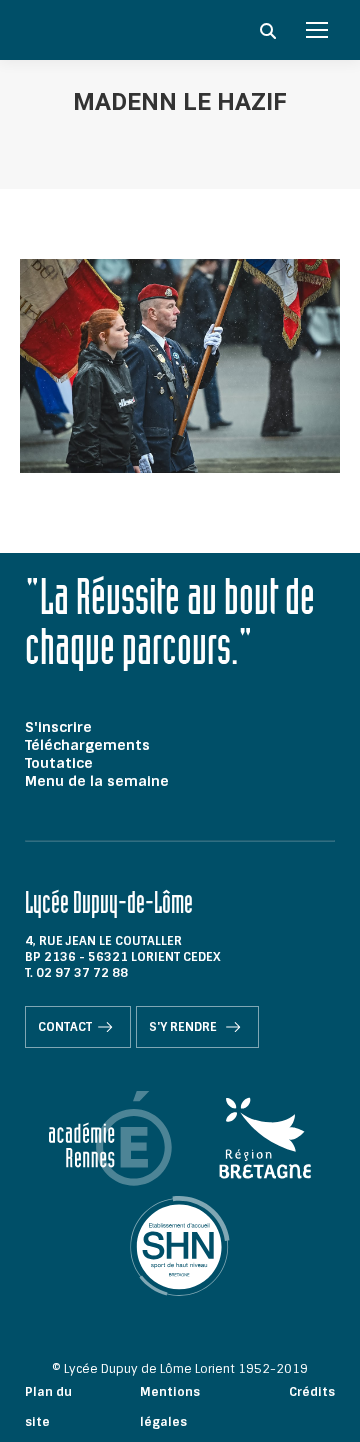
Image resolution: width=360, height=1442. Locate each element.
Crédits (312, 1392)
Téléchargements (87, 745)
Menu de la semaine (97, 781)
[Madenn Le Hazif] (180, 366)
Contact (65, 1027)
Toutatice (59, 763)
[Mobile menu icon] (317, 30)
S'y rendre (184, 1027)
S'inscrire (58, 727)
